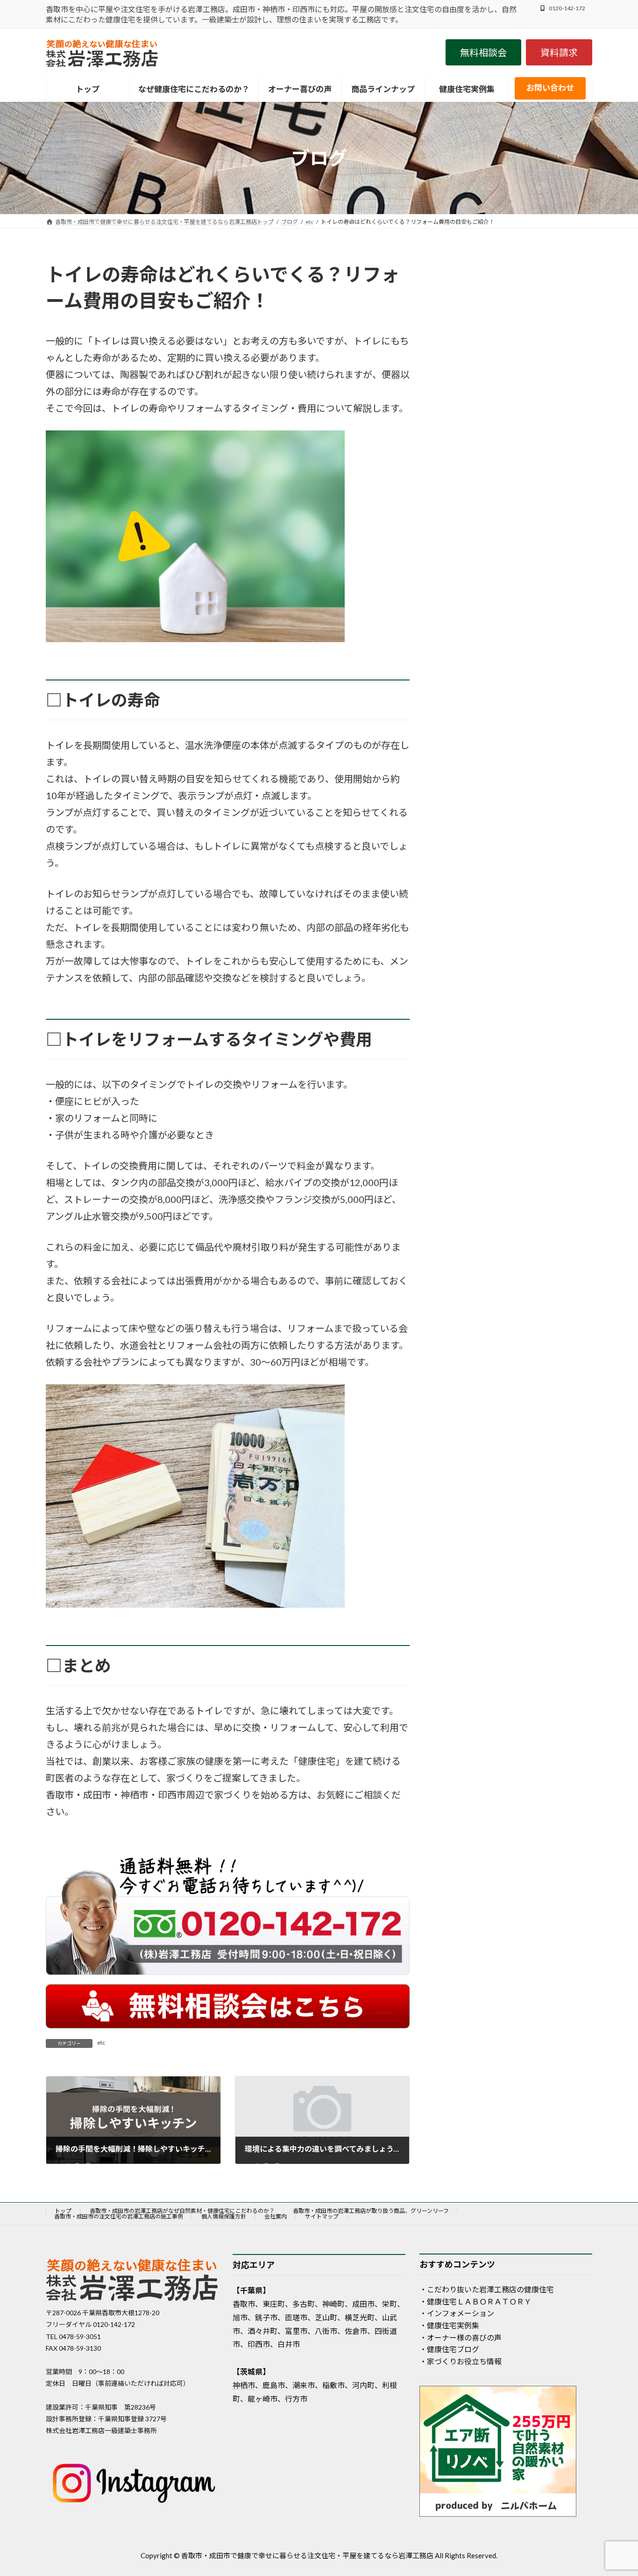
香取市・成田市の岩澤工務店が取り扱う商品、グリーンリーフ (371, 2211)
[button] (483, 52)
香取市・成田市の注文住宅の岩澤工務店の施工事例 (119, 2216)
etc (101, 2043)
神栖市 (244, 2385)
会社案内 (276, 2216)
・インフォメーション (457, 2313)
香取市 (244, 2304)
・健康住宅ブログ (449, 2349)
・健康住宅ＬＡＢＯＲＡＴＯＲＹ (475, 2301)
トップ (63, 2211)
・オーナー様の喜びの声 (461, 2337)
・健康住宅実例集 (449, 2325)
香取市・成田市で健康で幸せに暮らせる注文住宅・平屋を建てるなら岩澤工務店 (307, 2555)
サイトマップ (322, 2216)
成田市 (363, 2304)
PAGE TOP (613, 2490)
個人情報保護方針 (224, 2216)
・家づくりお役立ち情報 (461, 2361)
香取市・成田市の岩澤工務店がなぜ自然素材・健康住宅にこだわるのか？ (182, 2211)
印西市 (259, 2344)
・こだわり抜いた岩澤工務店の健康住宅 (487, 2289)
